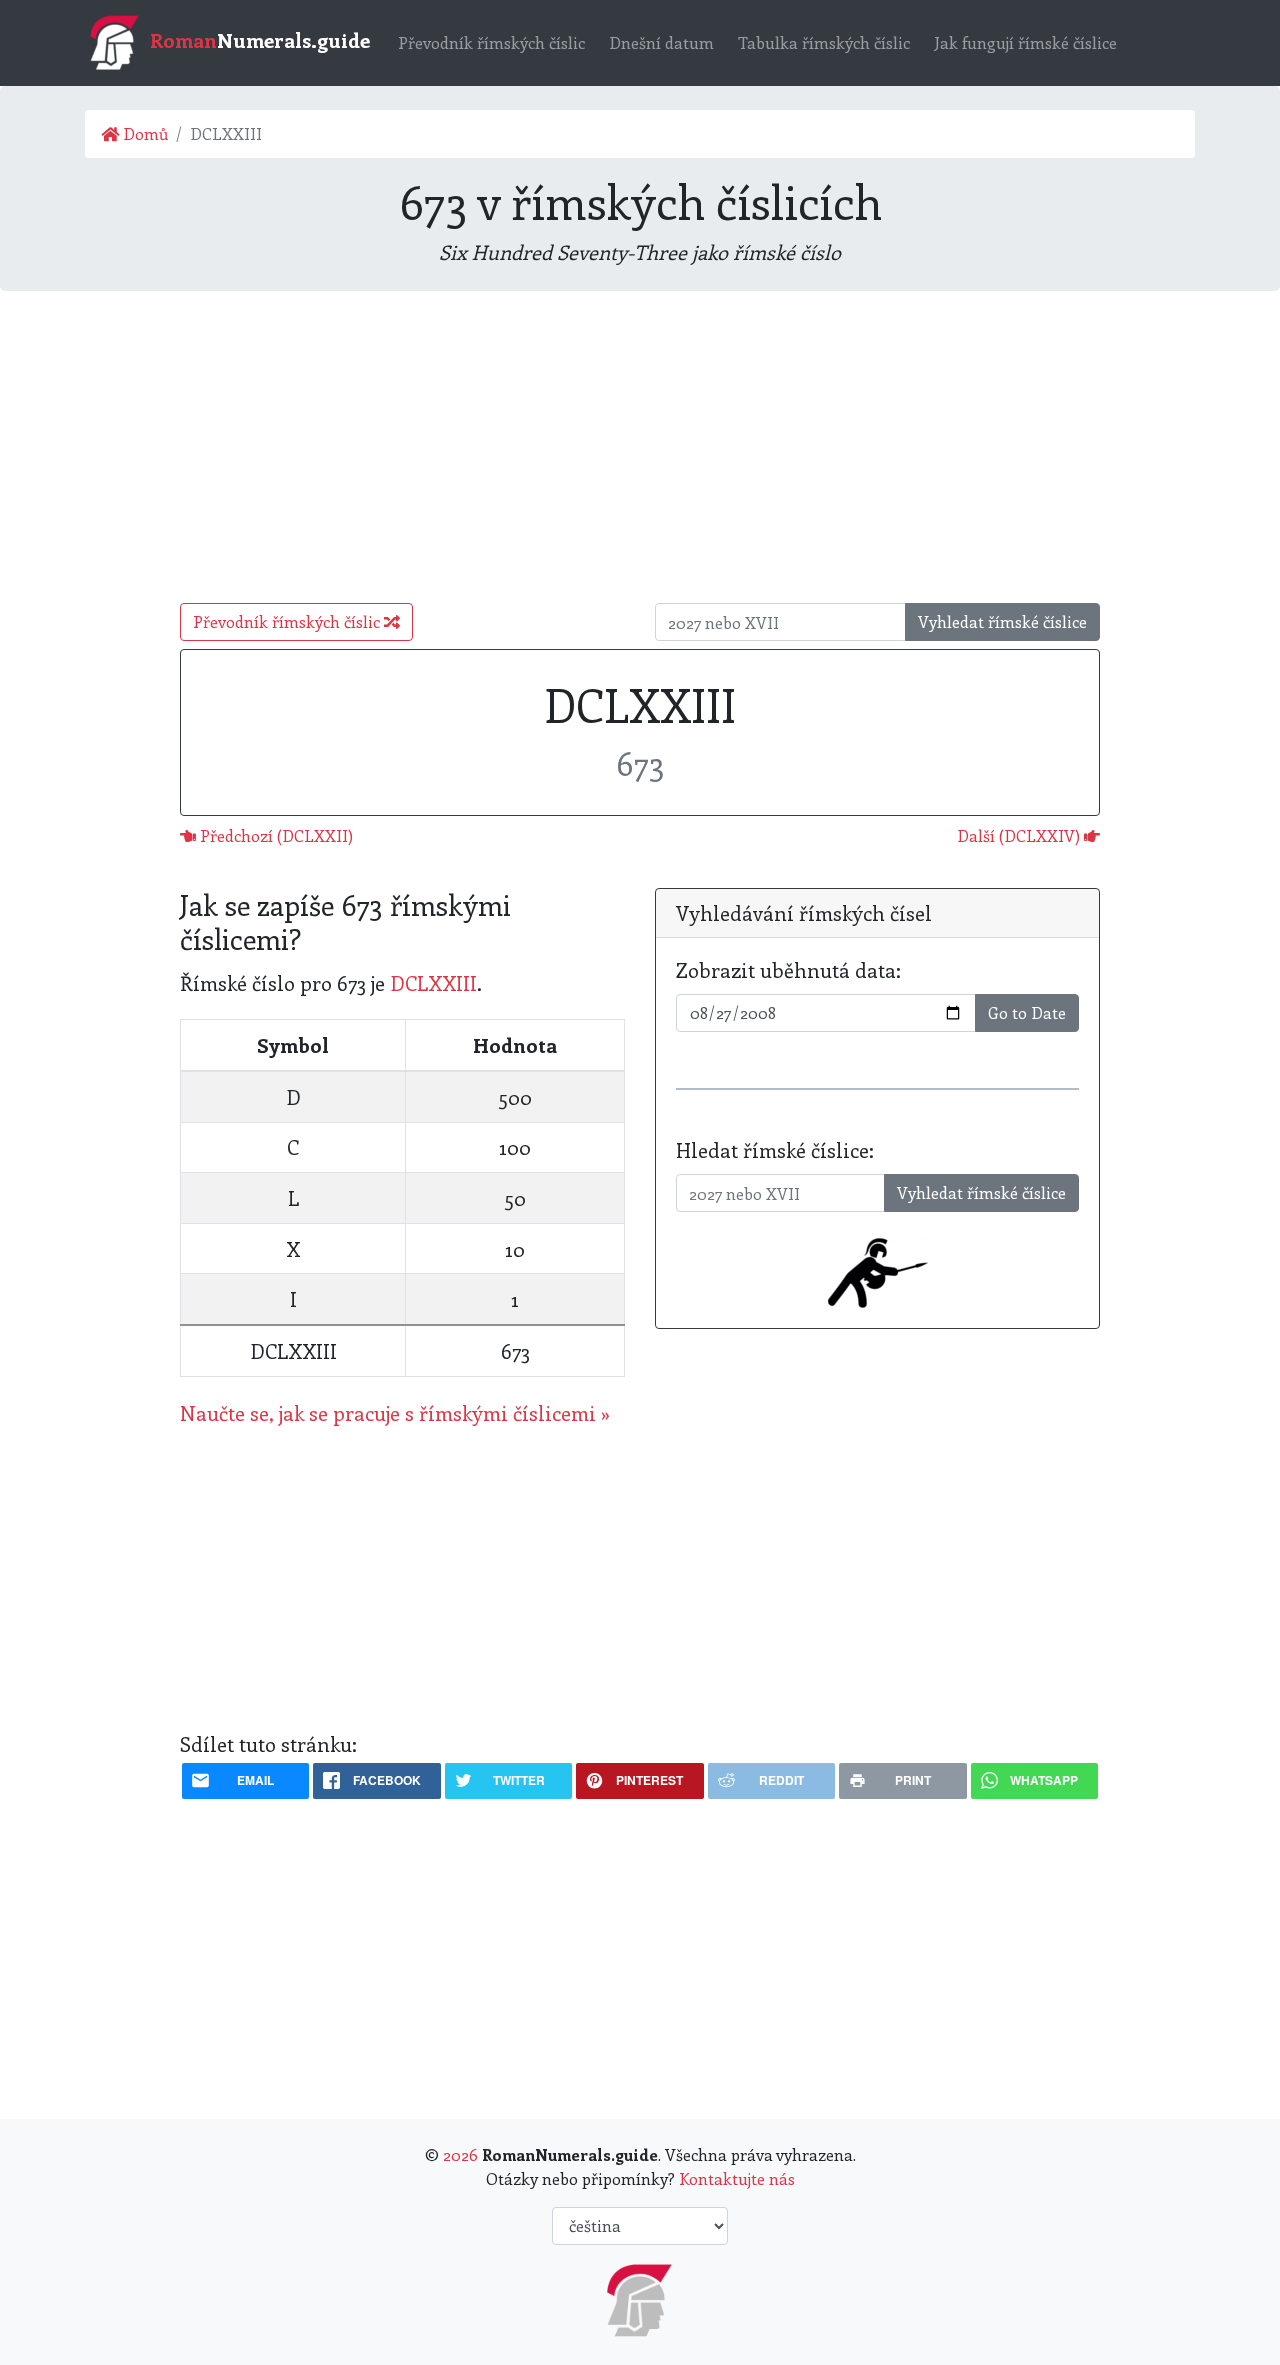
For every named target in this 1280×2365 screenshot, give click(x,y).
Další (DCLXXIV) (1020, 835)
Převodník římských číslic (491, 42)
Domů (143, 133)
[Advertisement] (640, 447)
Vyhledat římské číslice (1002, 621)
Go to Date (1027, 1012)
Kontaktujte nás (737, 2178)
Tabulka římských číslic (824, 42)
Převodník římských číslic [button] (288, 621)
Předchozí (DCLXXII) (274, 835)
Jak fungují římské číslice (1025, 42)
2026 (460, 2154)
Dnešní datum (661, 42)
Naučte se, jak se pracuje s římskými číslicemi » (395, 1412)
